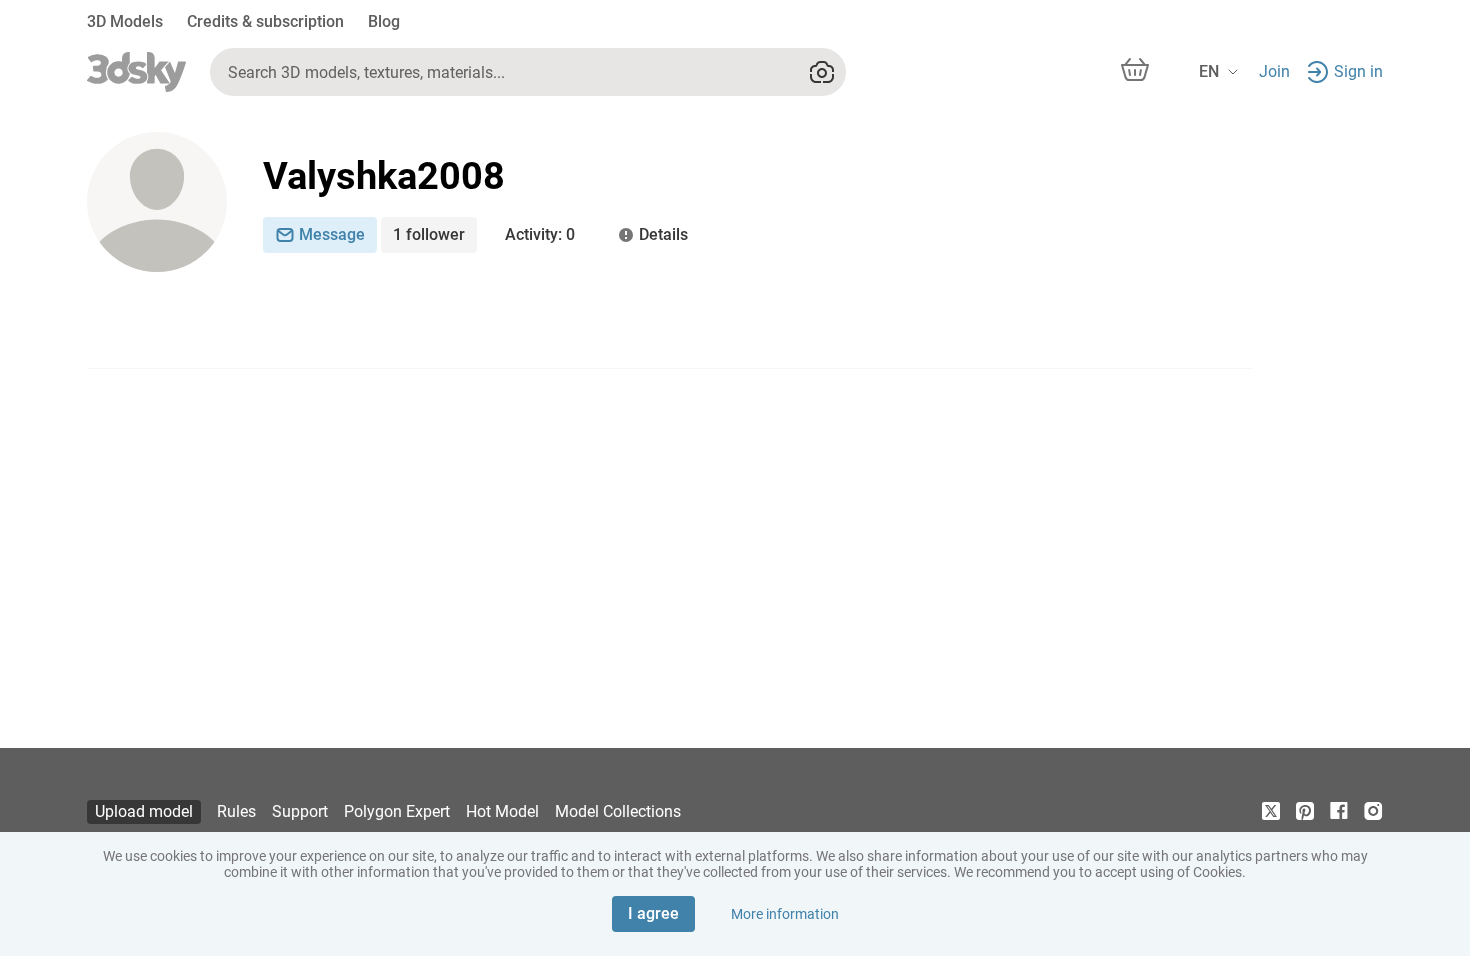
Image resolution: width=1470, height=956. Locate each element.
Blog (384, 21)
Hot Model (502, 811)
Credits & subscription (265, 21)
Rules (236, 811)
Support (300, 811)
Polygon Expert (397, 811)
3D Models (125, 21)
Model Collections (618, 811)
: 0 (540, 234)
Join (1274, 71)
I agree (653, 913)
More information (785, 914)
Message (332, 234)
